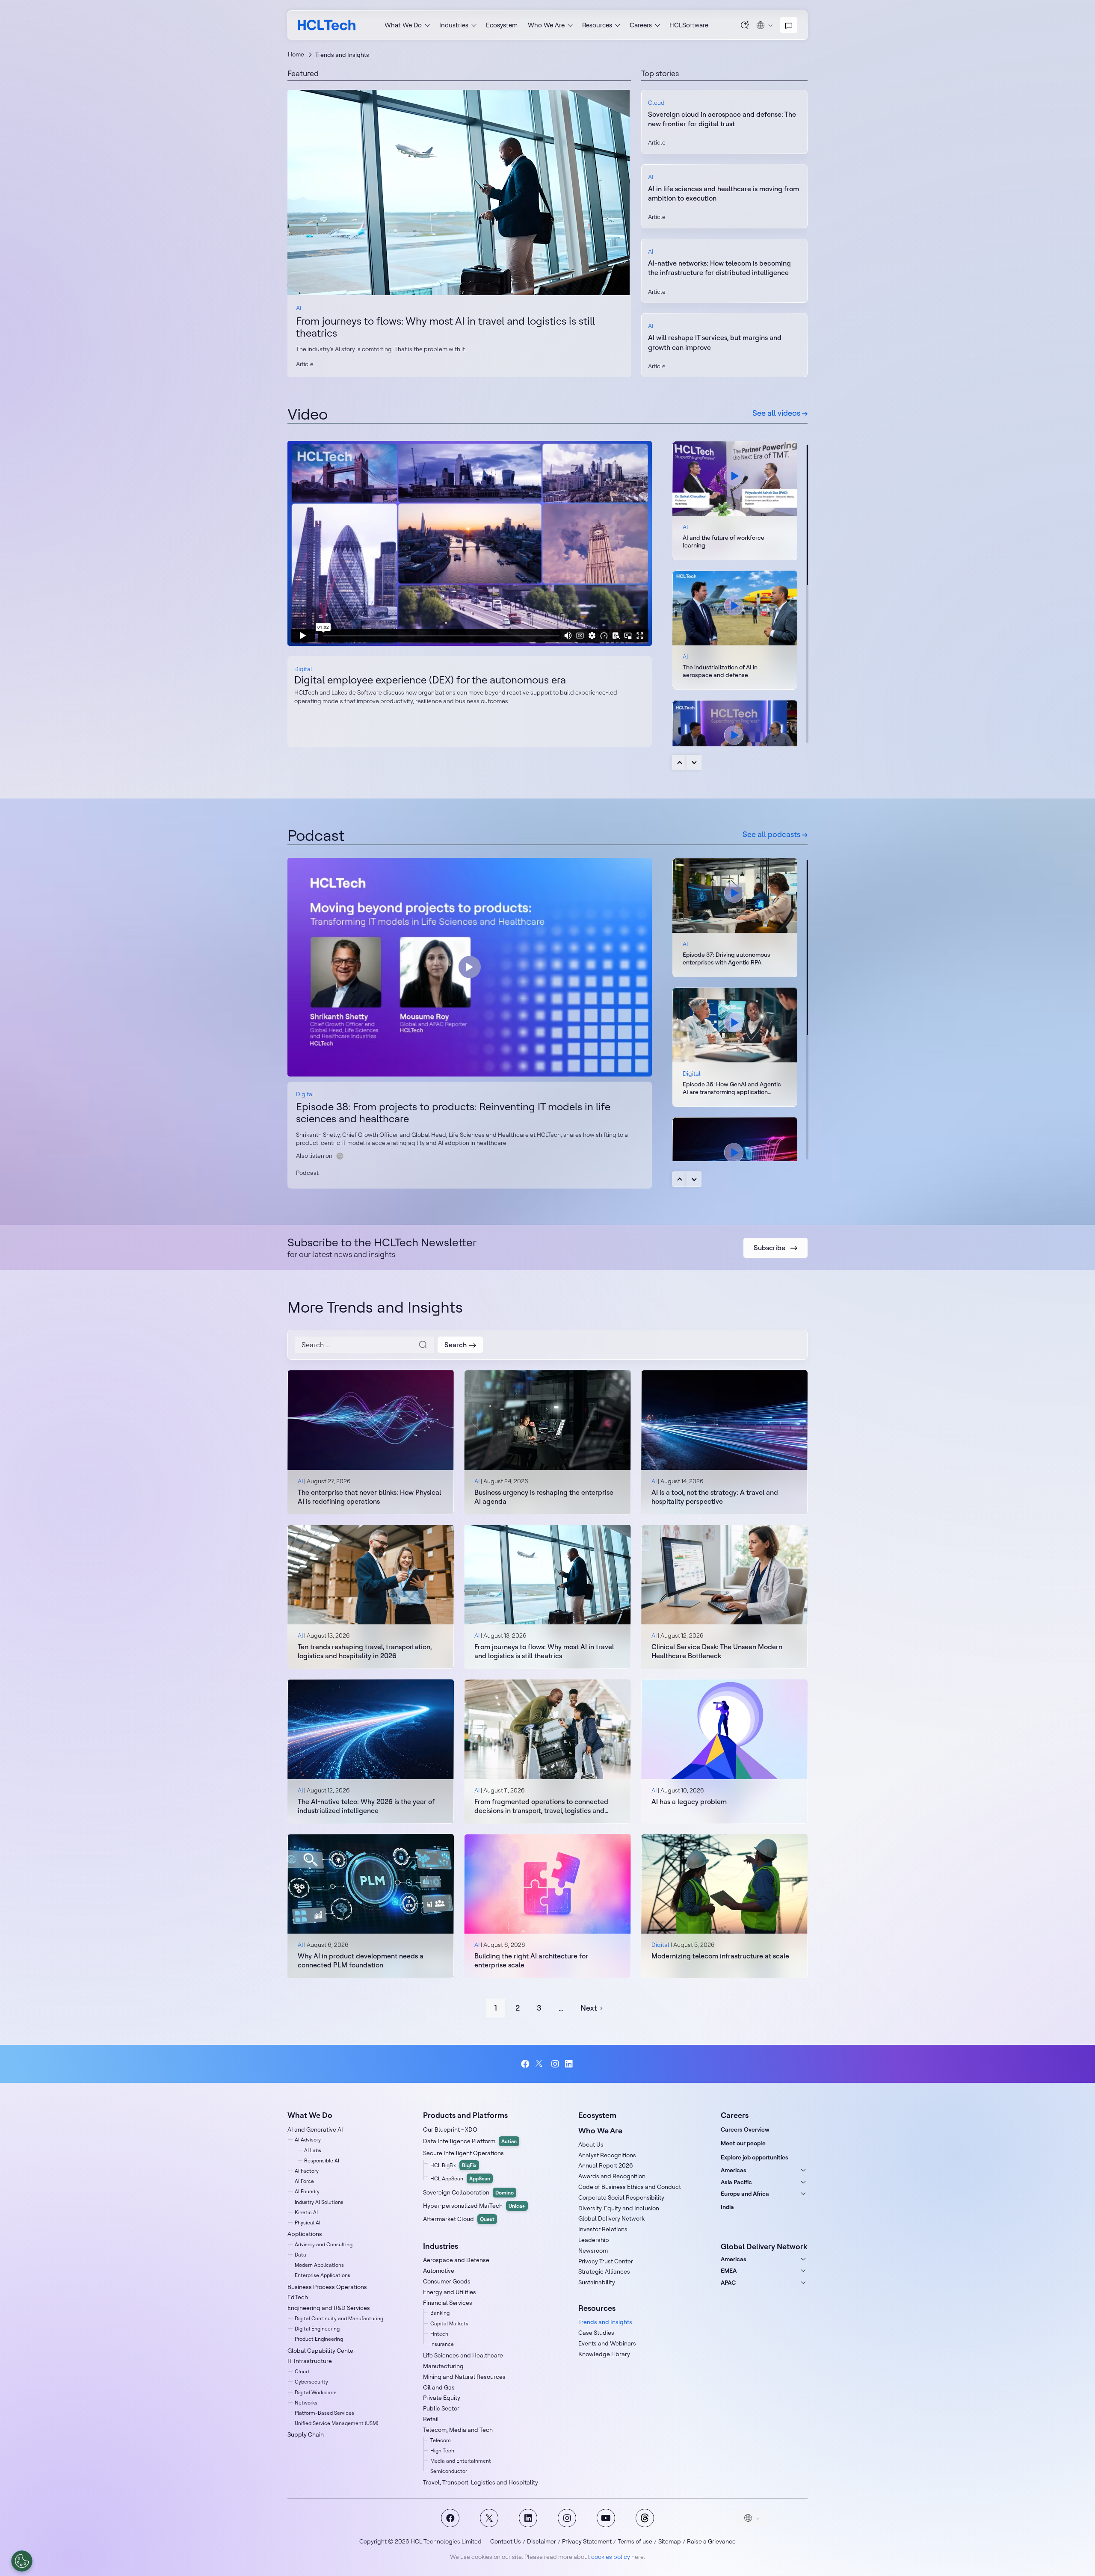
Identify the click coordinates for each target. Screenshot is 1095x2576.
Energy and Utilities (450, 2292)
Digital (303, 669)
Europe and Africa (745, 2194)
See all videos (777, 413)
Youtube (606, 2518)
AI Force (304, 2181)
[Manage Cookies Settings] (22, 2561)
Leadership (594, 2240)
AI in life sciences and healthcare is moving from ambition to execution (724, 193)
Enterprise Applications (323, 2275)
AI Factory (307, 2171)
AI (299, 308)
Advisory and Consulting (324, 2244)
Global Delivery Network (611, 2218)
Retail (431, 2419)
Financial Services (448, 2303)
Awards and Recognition (612, 2176)
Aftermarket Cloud (459, 2219)
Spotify (340, 1156)
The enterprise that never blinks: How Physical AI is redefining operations (369, 1497)
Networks (306, 2403)
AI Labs (313, 2150)
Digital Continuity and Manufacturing (339, 2318)
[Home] (327, 25)
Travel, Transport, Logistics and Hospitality (481, 2482)
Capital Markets (449, 2323)
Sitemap (670, 2541)
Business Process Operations (327, 2287)
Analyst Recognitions (607, 2155)
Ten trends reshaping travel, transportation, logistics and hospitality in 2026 (365, 1651)
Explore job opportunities (755, 2157)
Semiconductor (449, 2471)
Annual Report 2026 (606, 2165)
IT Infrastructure (310, 2361)
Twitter (540, 2064)
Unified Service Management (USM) (336, 2423)
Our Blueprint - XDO (450, 2129)
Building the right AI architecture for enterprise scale (531, 1960)
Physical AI (308, 2223)
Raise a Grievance (711, 2541)
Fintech (439, 2334)
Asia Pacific (736, 2182)
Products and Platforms (465, 2115)
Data (300, 2255)
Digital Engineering (317, 2329)
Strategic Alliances (604, 2271)
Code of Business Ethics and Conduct (630, 2187)
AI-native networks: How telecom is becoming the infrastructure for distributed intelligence (719, 268)
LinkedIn (570, 2064)
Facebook (525, 2064)
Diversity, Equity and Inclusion (619, 2208)
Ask (745, 25)
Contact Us (506, 2541)
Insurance (442, 2344)
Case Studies (596, 2333)
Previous (680, 763)
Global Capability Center (321, 2351)
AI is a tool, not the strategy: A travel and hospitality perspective (715, 1497)
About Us (591, 2144)
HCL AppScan (460, 2178)
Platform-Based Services (324, 2413)
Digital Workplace (316, 2392)
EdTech (298, 2297)
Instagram (555, 2064)
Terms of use (635, 2541)
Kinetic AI (306, 2212)
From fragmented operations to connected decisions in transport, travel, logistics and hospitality (541, 1806)
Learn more (459, 192)
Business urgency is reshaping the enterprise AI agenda (544, 1497)
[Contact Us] (789, 25)
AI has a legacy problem (689, 1801)
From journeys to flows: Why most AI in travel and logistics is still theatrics (445, 327)
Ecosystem (502, 25)
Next (694, 763)
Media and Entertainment (461, 2461)
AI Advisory (308, 2140)
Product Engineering (319, 2339)
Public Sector (441, 2408)
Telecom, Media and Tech (458, 2430)
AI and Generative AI (315, 2129)
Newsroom (593, 2251)
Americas (734, 2170)
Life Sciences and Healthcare (463, 2355)
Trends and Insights (605, 2322)
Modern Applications (319, 2265)
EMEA (729, 2271)
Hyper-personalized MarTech (474, 2206)
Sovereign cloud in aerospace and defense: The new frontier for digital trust (722, 119)
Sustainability (597, 2282)
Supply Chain (306, 2434)
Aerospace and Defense (456, 2260)
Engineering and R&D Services (329, 2308)
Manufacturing (443, 2366)
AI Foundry (307, 2191)
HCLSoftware (689, 25)
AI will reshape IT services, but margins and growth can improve (715, 342)
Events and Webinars (607, 2343)
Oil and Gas (439, 2387)
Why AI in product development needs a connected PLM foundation (361, 1960)
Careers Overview (745, 2129)
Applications (305, 2234)
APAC (728, 2283)
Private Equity (442, 2398)
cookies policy (611, 2557)
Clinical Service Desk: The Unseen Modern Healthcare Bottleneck (717, 1651)
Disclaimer (542, 2541)
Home (296, 54)
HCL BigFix (453, 2165)
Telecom (441, 2440)
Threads (645, 2518)
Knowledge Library (604, 2354)
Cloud (656, 103)
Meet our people (743, 2143)
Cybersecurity (311, 2382)
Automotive (439, 2271)
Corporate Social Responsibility (621, 2197)
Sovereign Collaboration (468, 2192)
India (727, 2207)
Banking (440, 2313)
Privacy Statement (587, 2541)
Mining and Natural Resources (464, 2377)
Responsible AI (322, 2160)
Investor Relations (603, 2229)
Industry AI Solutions (319, 2202)
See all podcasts (772, 834)
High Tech (442, 2450)
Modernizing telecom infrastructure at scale (720, 1956)
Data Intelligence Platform (470, 2141)
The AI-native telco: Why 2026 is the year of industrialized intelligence (366, 1806)
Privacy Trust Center (606, 2261)
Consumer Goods (447, 2281)
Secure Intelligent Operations (463, 2153)
